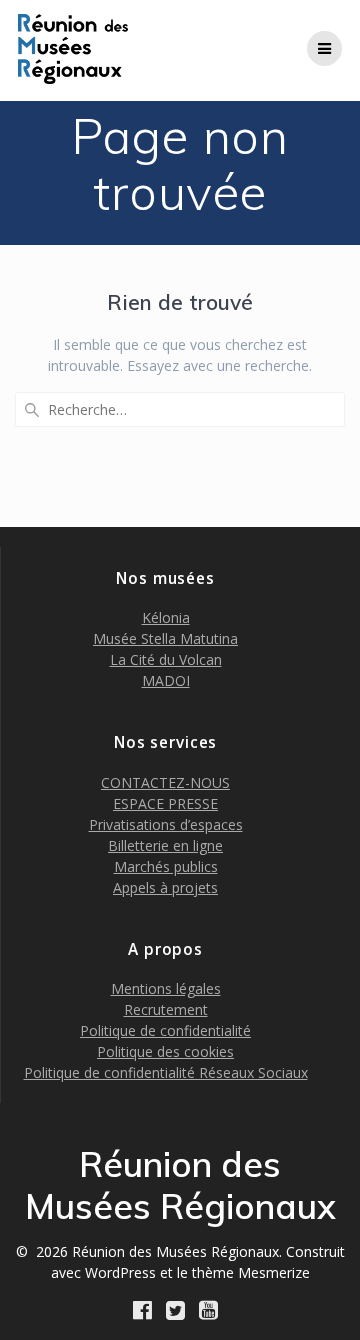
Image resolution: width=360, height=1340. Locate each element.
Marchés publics (166, 866)
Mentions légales (166, 988)
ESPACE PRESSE (165, 803)
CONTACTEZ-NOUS (165, 782)
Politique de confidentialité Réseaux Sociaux (166, 1072)
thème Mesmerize (251, 1272)
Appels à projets (165, 887)
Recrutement (166, 1009)
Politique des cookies (165, 1051)
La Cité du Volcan (166, 659)
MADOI (166, 680)
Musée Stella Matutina (165, 638)
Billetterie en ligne (165, 845)
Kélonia (166, 617)
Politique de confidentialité (165, 1030)
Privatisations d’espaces (166, 824)
